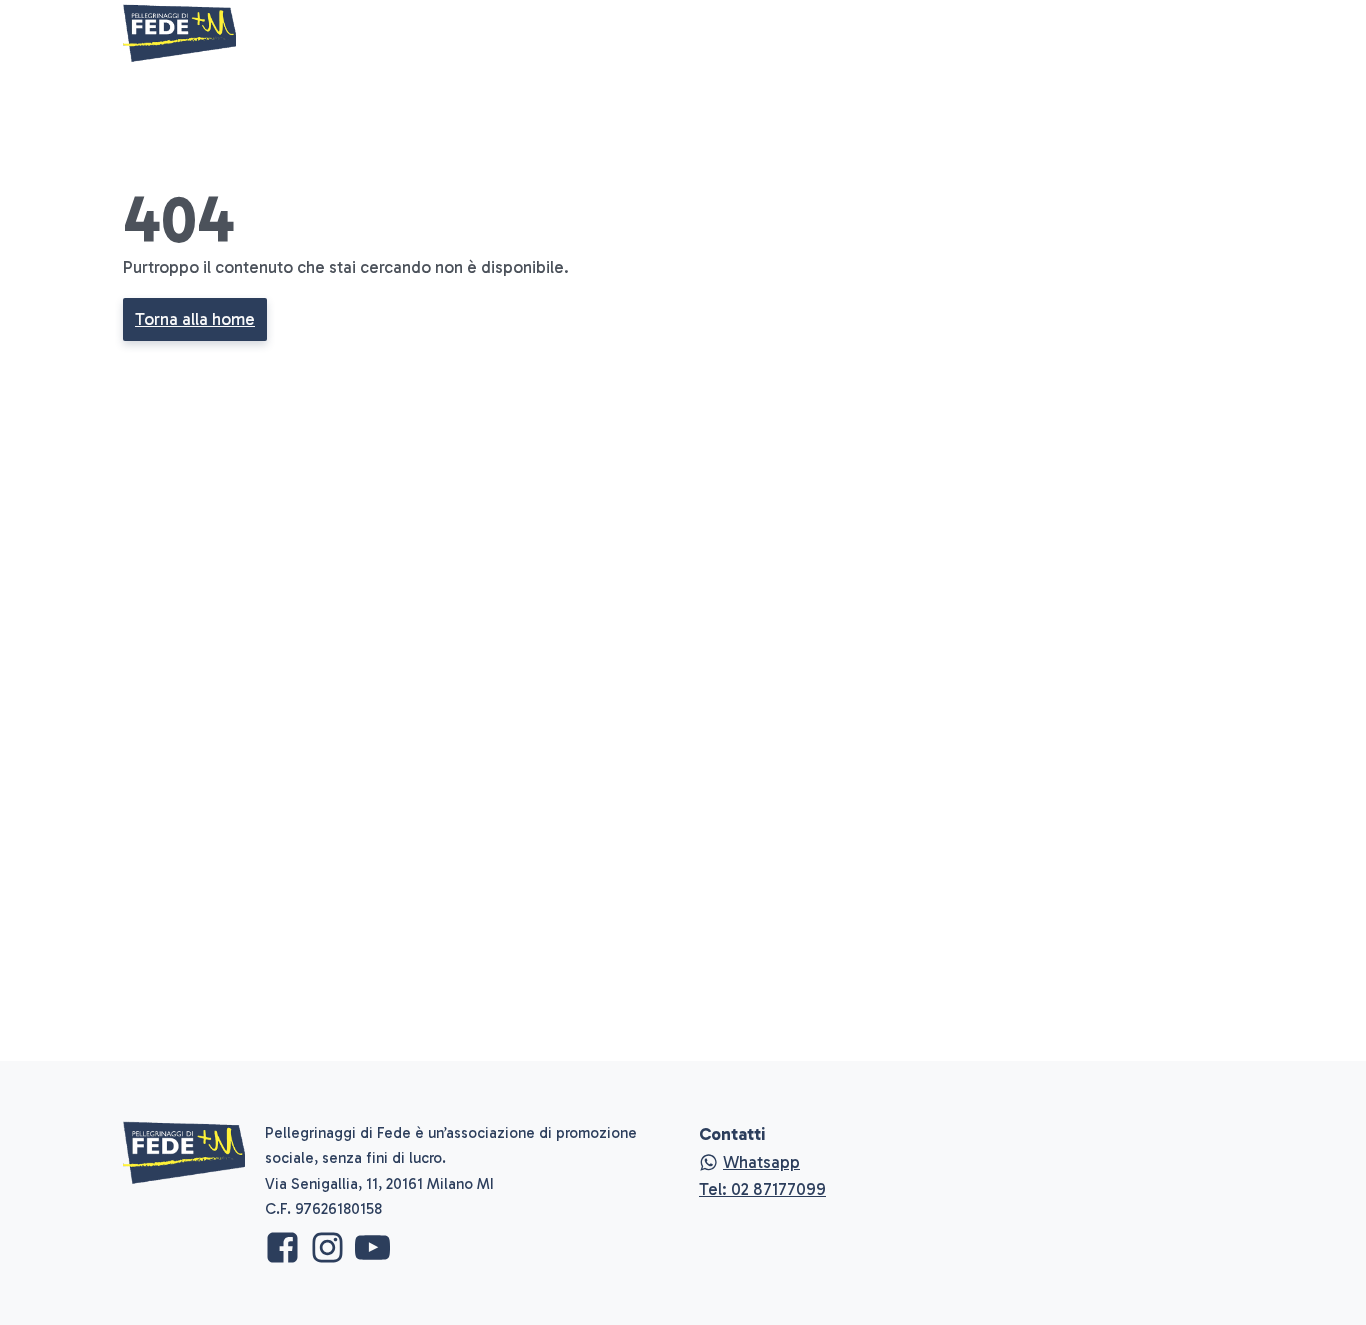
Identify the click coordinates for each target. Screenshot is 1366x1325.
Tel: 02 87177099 (762, 1189)
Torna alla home (195, 319)
